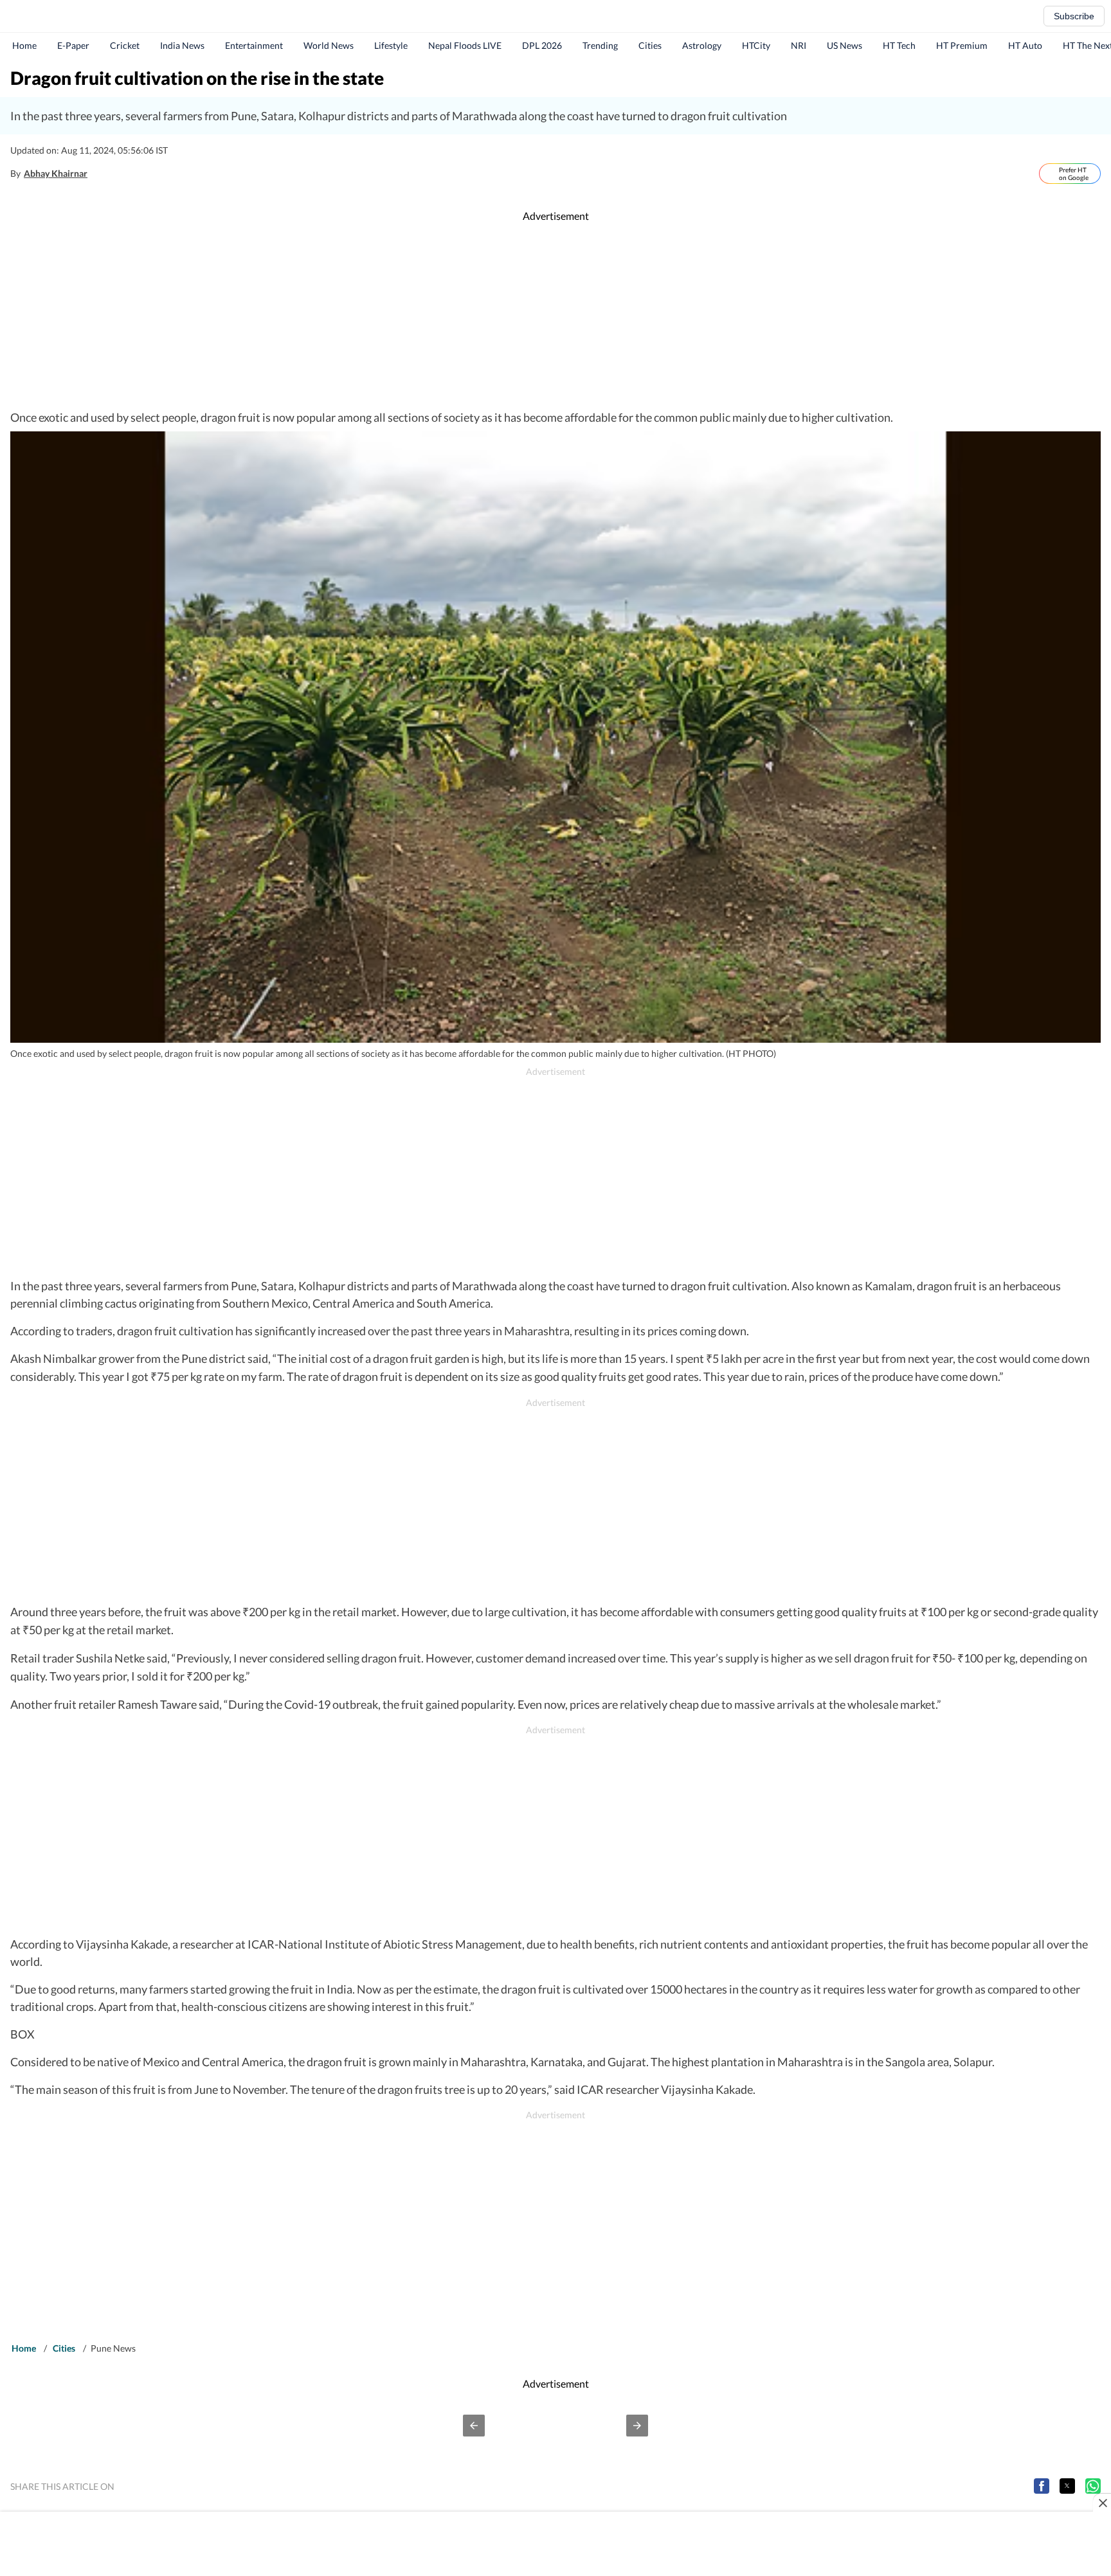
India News (182, 45)
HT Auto (1025, 45)
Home (24, 45)
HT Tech (899, 45)
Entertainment (254, 45)
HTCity (756, 45)
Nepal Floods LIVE (465, 45)
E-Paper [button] (73, 45)
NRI (799, 45)
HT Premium (962, 45)
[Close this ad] (1102, 2503)
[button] (474, 2426)
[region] (555, 316)
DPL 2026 (542, 45)
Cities (650, 45)
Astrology (702, 45)
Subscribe (1074, 16)
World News (329, 45)
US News (845, 45)
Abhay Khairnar (56, 173)
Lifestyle (391, 45)
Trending (600, 45)
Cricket (125, 45)
